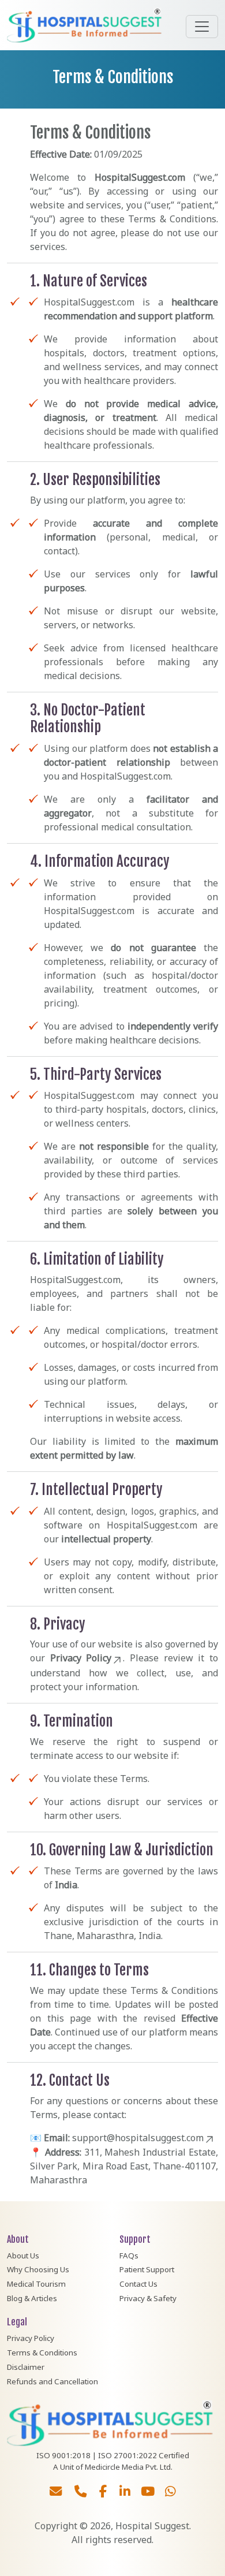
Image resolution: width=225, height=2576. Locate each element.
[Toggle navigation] (202, 27)
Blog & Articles (32, 2298)
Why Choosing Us (38, 2269)
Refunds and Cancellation (52, 2381)
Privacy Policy (81, 1658)
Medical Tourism (36, 2284)
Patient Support (147, 2269)
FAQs (129, 2256)
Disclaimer (26, 2367)
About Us (23, 2256)
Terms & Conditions (42, 2353)
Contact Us (138, 2284)
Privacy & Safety (148, 2298)
